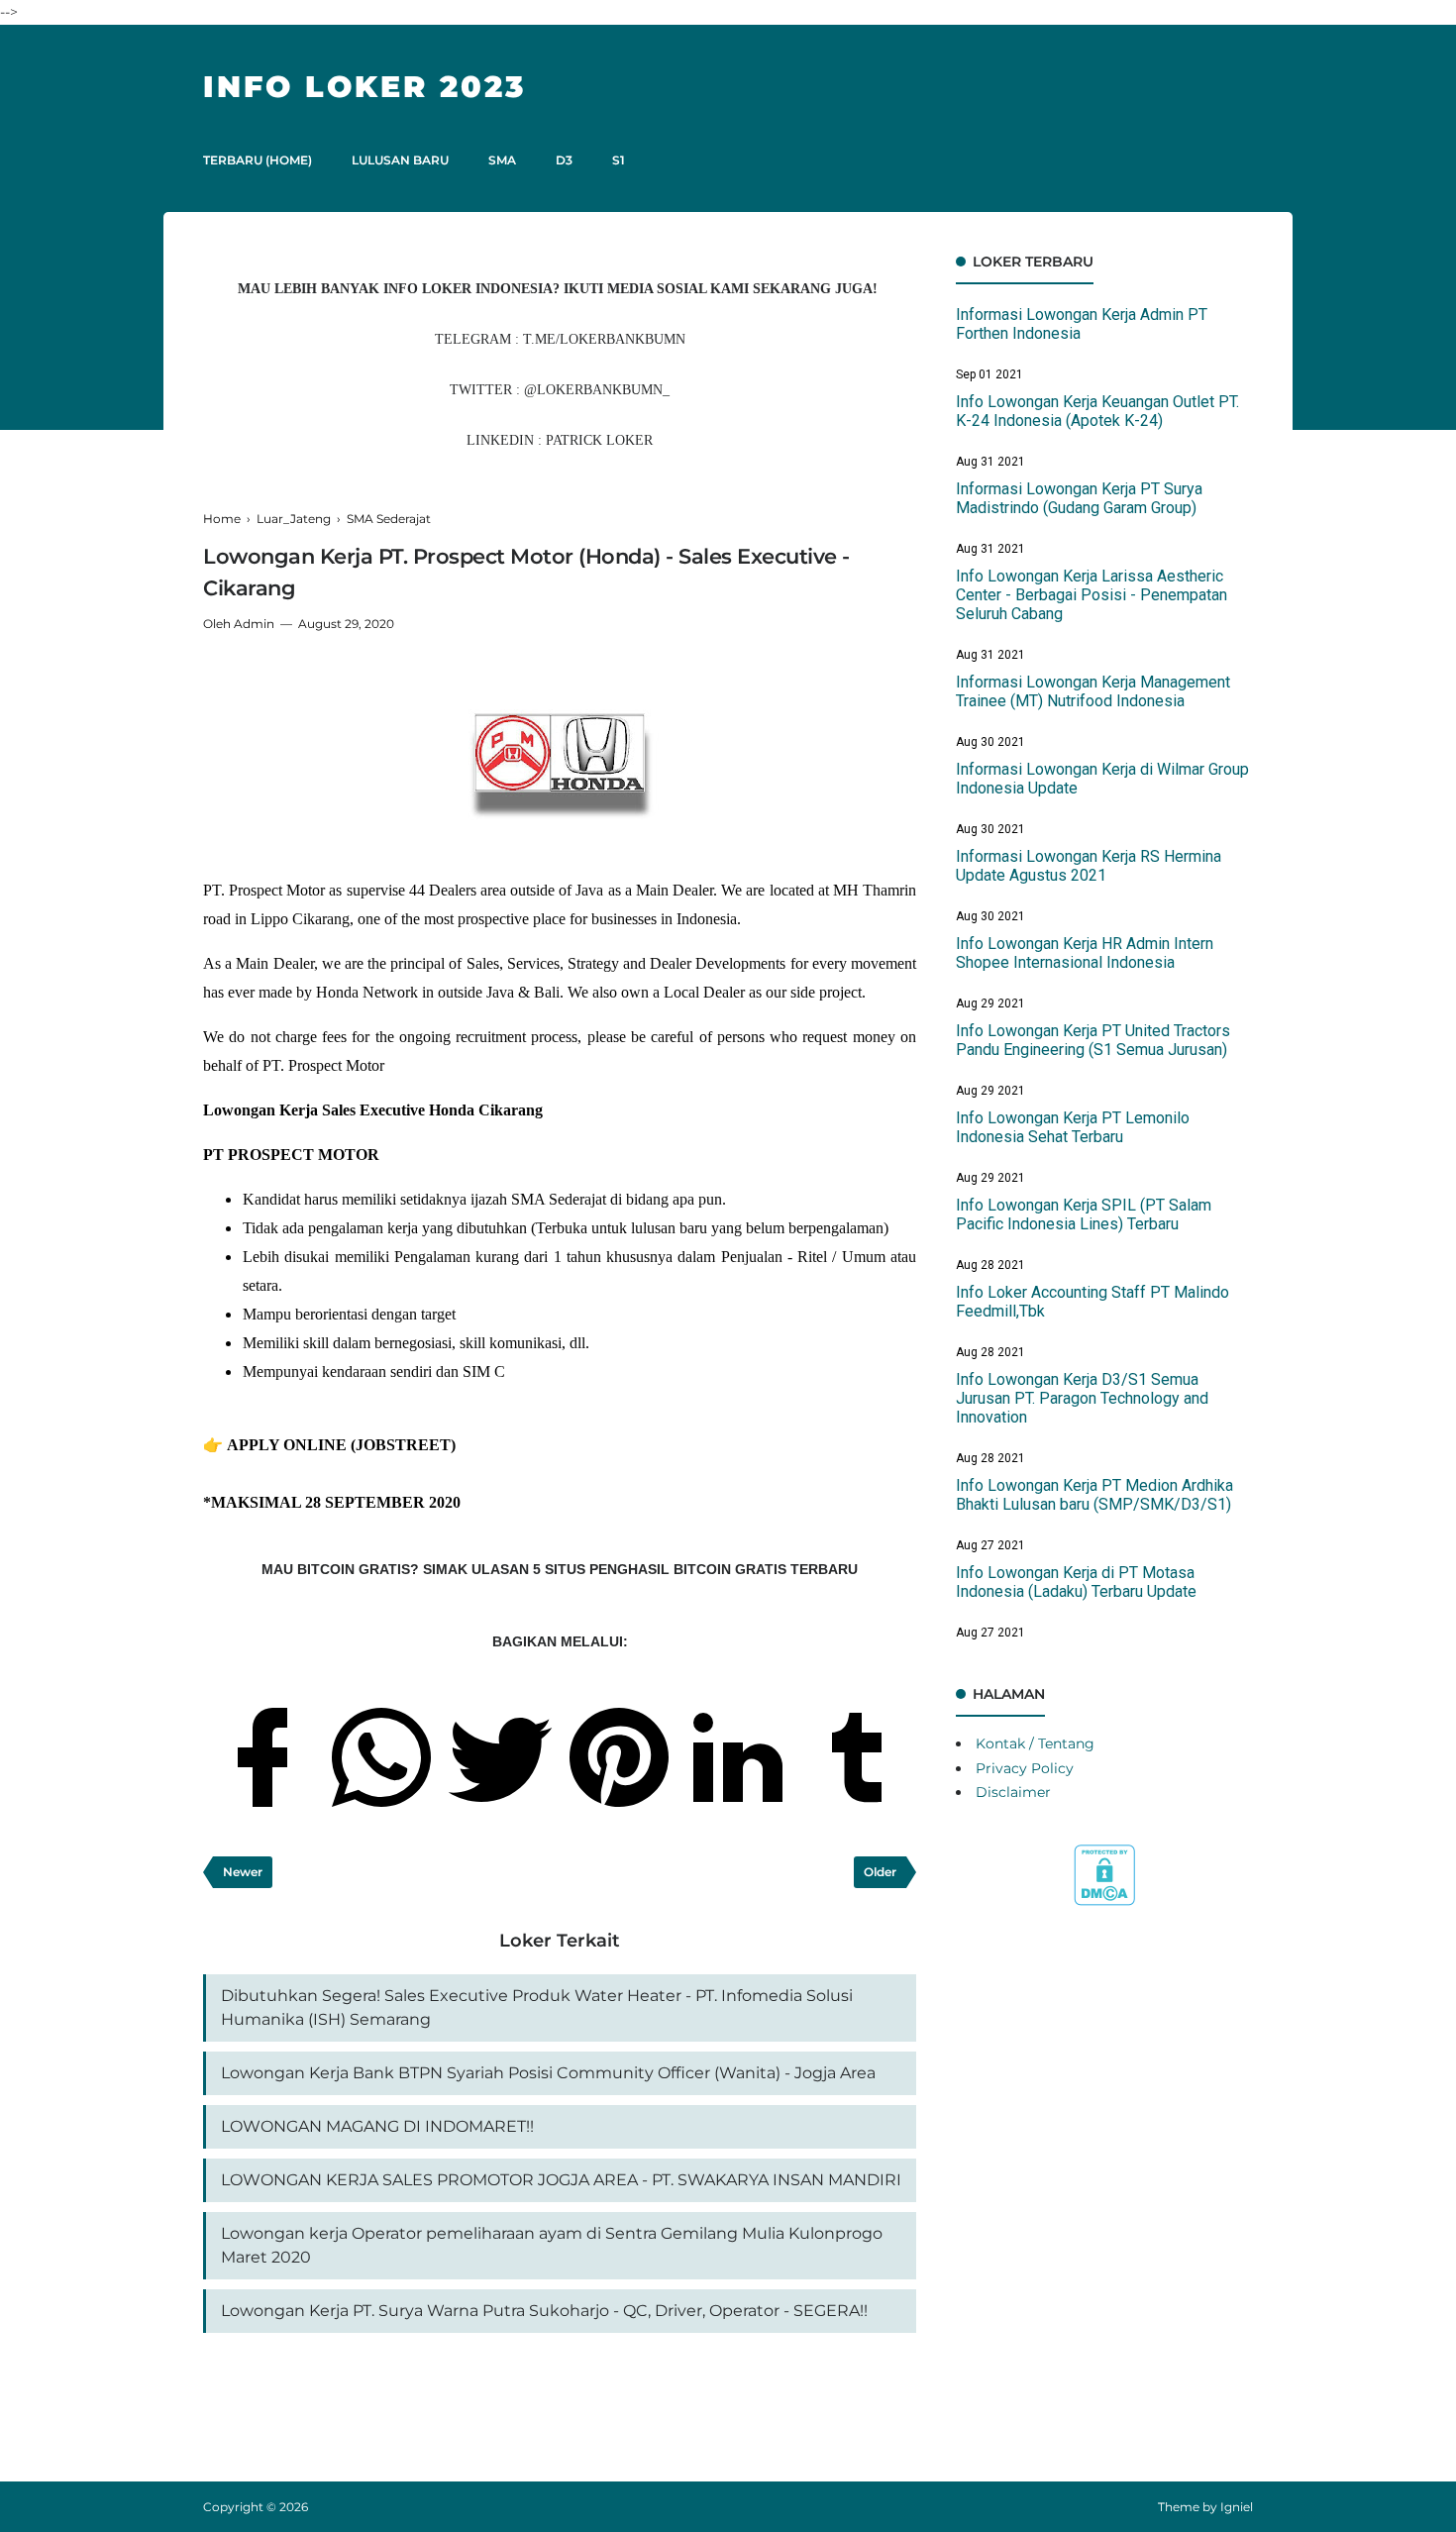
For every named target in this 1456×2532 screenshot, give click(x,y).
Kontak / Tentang (1035, 1743)
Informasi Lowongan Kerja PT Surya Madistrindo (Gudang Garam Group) (1079, 498)
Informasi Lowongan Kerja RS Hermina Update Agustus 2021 (1089, 866)
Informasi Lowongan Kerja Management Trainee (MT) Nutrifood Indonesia (1093, 691)
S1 (619, 160)
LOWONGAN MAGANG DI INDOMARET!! (377, 2126)
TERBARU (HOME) (258, 160)
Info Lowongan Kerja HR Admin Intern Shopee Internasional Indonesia (1085, 953)
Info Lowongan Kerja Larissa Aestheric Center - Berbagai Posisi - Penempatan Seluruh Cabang (1092, 595)
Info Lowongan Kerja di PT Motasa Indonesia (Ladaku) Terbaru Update (1076, 1582)
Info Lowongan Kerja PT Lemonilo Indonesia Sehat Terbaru (1073, 1127)
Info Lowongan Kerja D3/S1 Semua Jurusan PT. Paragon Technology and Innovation (1082, 1398)
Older (880, 1872)
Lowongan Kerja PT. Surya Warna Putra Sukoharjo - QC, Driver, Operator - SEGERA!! (544, 2311)
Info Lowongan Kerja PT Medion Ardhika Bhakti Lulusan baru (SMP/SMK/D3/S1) (1094, 1495)
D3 (564, 160)
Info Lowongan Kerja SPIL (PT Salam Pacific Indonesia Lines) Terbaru (1084, 1214)
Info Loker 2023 (364, 87)
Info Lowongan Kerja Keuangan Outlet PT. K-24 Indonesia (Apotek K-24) (1097, 411)
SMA (502, 160)
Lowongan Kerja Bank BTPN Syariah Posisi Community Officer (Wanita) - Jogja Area (548, 2073)
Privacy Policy (1025, 1768)
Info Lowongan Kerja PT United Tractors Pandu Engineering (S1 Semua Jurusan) (1093, 1040)
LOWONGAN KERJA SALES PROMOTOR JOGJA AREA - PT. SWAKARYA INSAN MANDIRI (561, 2180)
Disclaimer (1013, 1792)
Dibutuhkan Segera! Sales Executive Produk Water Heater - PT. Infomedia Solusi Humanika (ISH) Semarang (537, 2007)
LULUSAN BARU (400, 160)
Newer (243, 1872)
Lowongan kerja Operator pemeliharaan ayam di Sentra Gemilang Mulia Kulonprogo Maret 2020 (552, 2245)
